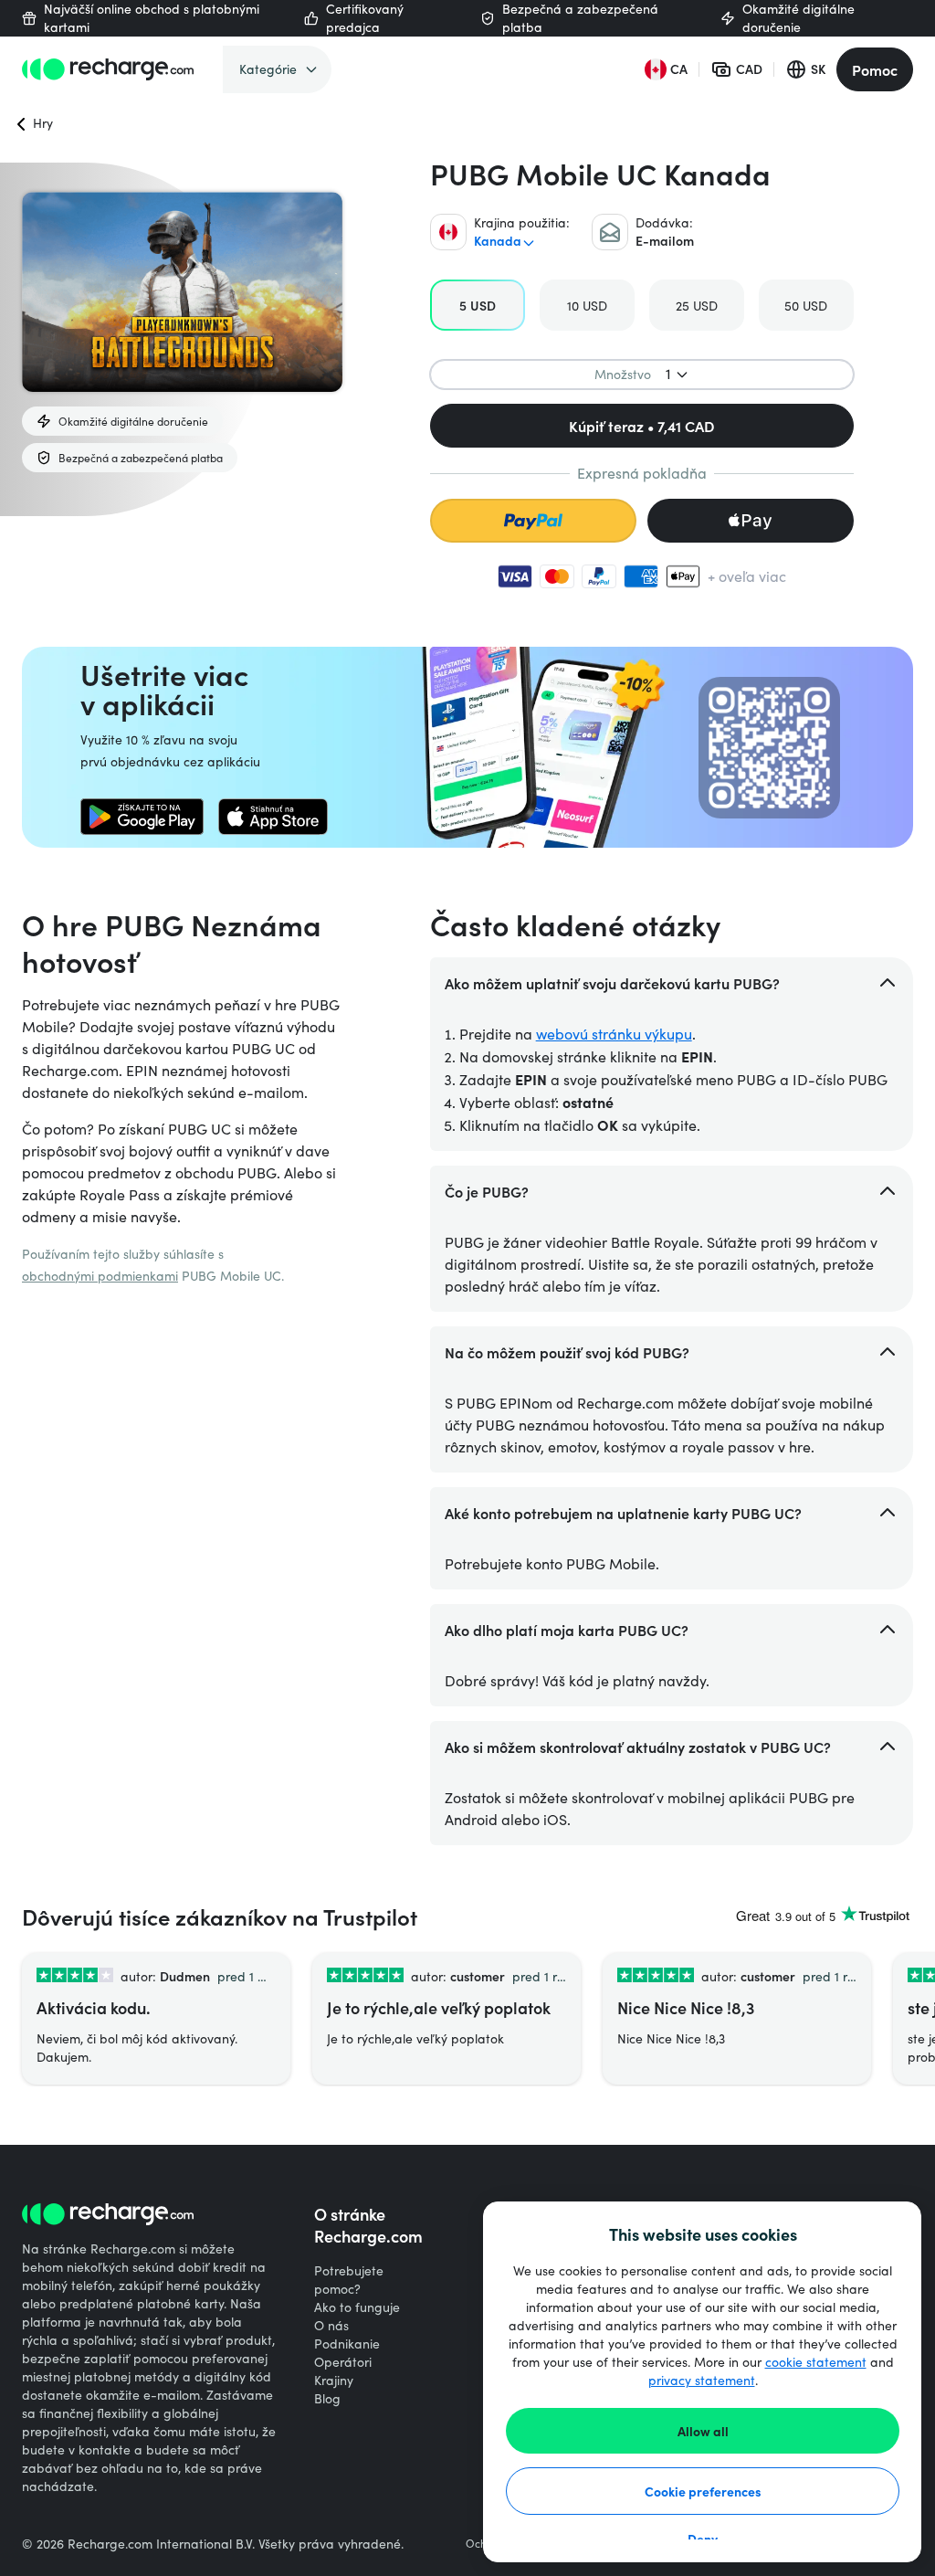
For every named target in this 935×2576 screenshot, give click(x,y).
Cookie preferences (703, 2491)
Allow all (703, 2431)
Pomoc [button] (875, 69)
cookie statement (816, 2362)
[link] (142, 817)
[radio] (478, 305)
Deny (703, 2539)
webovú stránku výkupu (614, 1034)
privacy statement (702, 2380)
